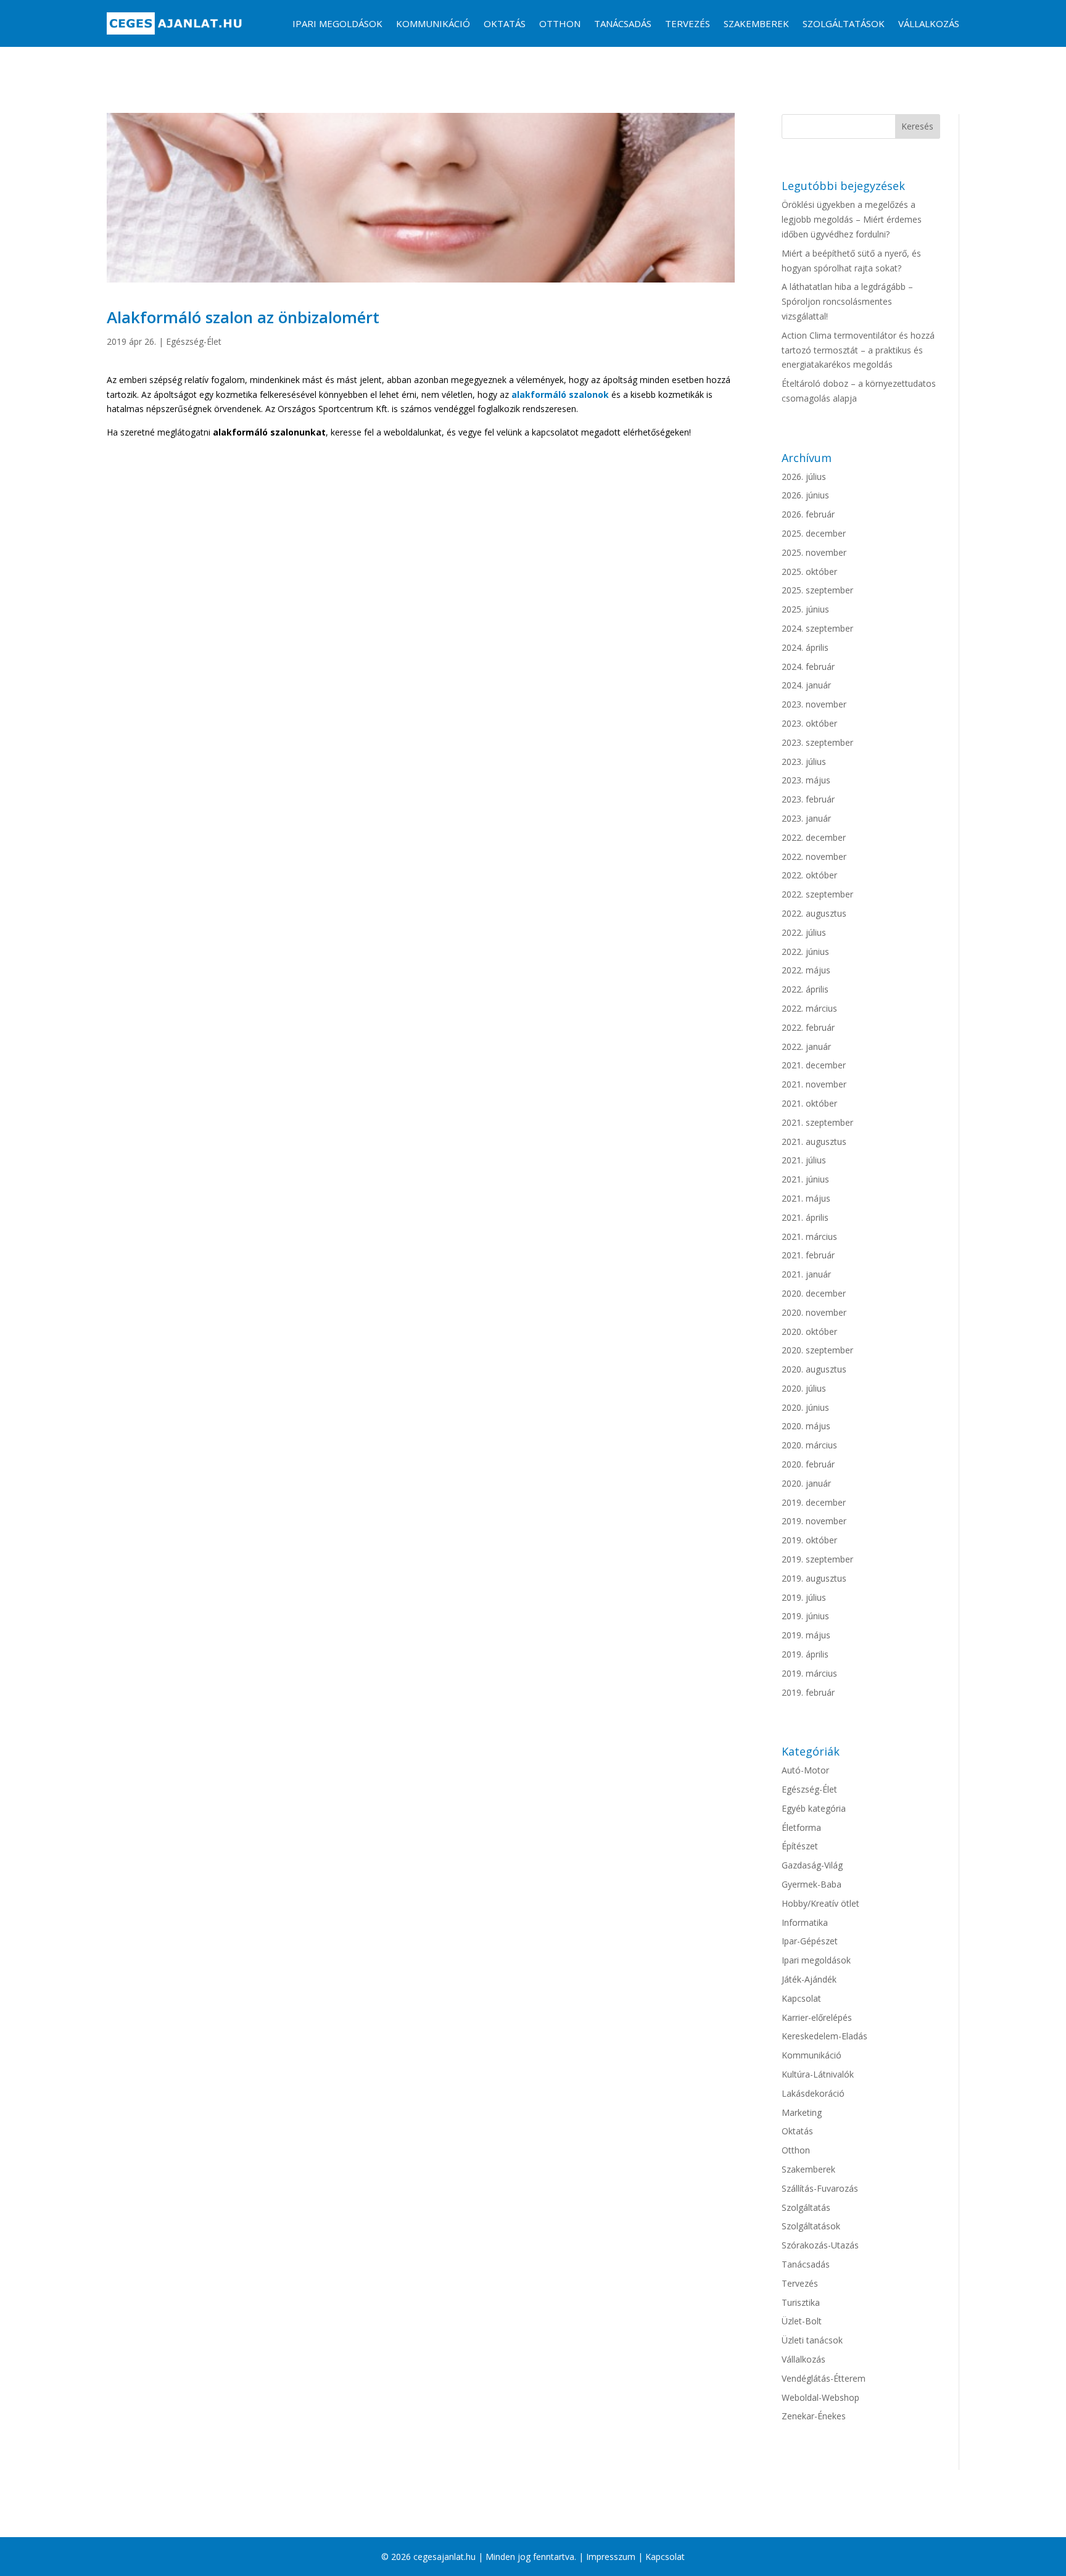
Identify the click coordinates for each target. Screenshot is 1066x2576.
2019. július (804, 1597)
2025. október (809, 572)
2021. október (809, 1103)
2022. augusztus (814, 913)
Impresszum (611, 2557)
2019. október (809, 1540)
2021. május (806, 1198)
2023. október (809, 723)
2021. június (805, 1179)
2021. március (809, 1236)
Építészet (800, 1846)
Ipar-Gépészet (810, 1941)
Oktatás (505, 23)
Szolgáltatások (844, 23)
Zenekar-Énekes (814, 2416)
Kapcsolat (801, 1998)
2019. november (814, 1521)
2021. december (814, 1065)
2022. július (804, 932)
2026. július (804, 477)
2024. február (808, 667)
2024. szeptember (817, 628)
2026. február (808, 514)
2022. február (808, 1027)
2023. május (806, 780)
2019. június (805, 1616)
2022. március (809, 1008)
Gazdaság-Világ (812, 1865)
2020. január (806, 1483)
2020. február (808, 1464)
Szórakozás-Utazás (820, 2245)
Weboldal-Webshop (820, 2397)
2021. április (805, 1217)
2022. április (805, 989)
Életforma (801, 1827)
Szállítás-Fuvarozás (820, 2188)
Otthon (560, 23)
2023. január (806, 818)
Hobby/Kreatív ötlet (820, 1903)
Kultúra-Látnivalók (818, 2074)
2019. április (805, 1654)
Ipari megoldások (337, 23)
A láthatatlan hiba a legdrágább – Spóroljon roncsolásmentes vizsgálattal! (847, 301)
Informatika (805, 1922)
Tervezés (688, 23)
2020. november (814, 1312)
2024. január (806, 685)
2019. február (808, 1692)
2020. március (809, 1445)
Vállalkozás (929, 23)
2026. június (805, 495)
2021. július (804, 1160)
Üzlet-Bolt (802, 2321)
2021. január (806, 1274)
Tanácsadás (623, 23)
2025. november (814, 552)
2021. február (808, 1255)
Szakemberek (756, 23)
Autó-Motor (805, 1770)
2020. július (804, 1388)
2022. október (809, 875)
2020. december (814, 1293)
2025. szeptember (817, 590)
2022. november (814, 857)
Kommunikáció (433, 23)
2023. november (814, 704)
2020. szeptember (817, 1350)
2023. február (808, 799)
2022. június (805, 952)
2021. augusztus (814, 1141)
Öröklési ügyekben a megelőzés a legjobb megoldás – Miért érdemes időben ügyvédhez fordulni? (852, 219)
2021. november (814, 1084)
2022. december (814, 837)
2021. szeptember (817, 1122)
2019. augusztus (814, 1578)
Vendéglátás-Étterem (824, 2378)
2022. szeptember (817, 894)
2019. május (806, 1635)
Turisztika (801, 2302)
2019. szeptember (817, 1559)
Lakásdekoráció (813, 2093)
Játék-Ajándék (809, 1979)
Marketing (802, 2112)
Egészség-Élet (194, 341)
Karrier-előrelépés (817, 2017)
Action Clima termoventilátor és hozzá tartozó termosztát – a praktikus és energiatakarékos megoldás (858, 350)
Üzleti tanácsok (812, 2340)
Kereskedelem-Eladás (824, 2036)
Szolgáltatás (806, 2207)
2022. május (806, 970)
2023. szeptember (817, 742)
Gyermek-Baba (812, 1884)
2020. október (809, 1331)
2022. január (806, 1046)
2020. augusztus (814, 1369)
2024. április (805, 647)
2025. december (814, 533)
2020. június (805, 1407)
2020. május (806, 1426)
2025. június (805, 609)
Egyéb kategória (814, 1808)
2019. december (814, 1502)
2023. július (804, 762)
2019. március (809, 1673)
